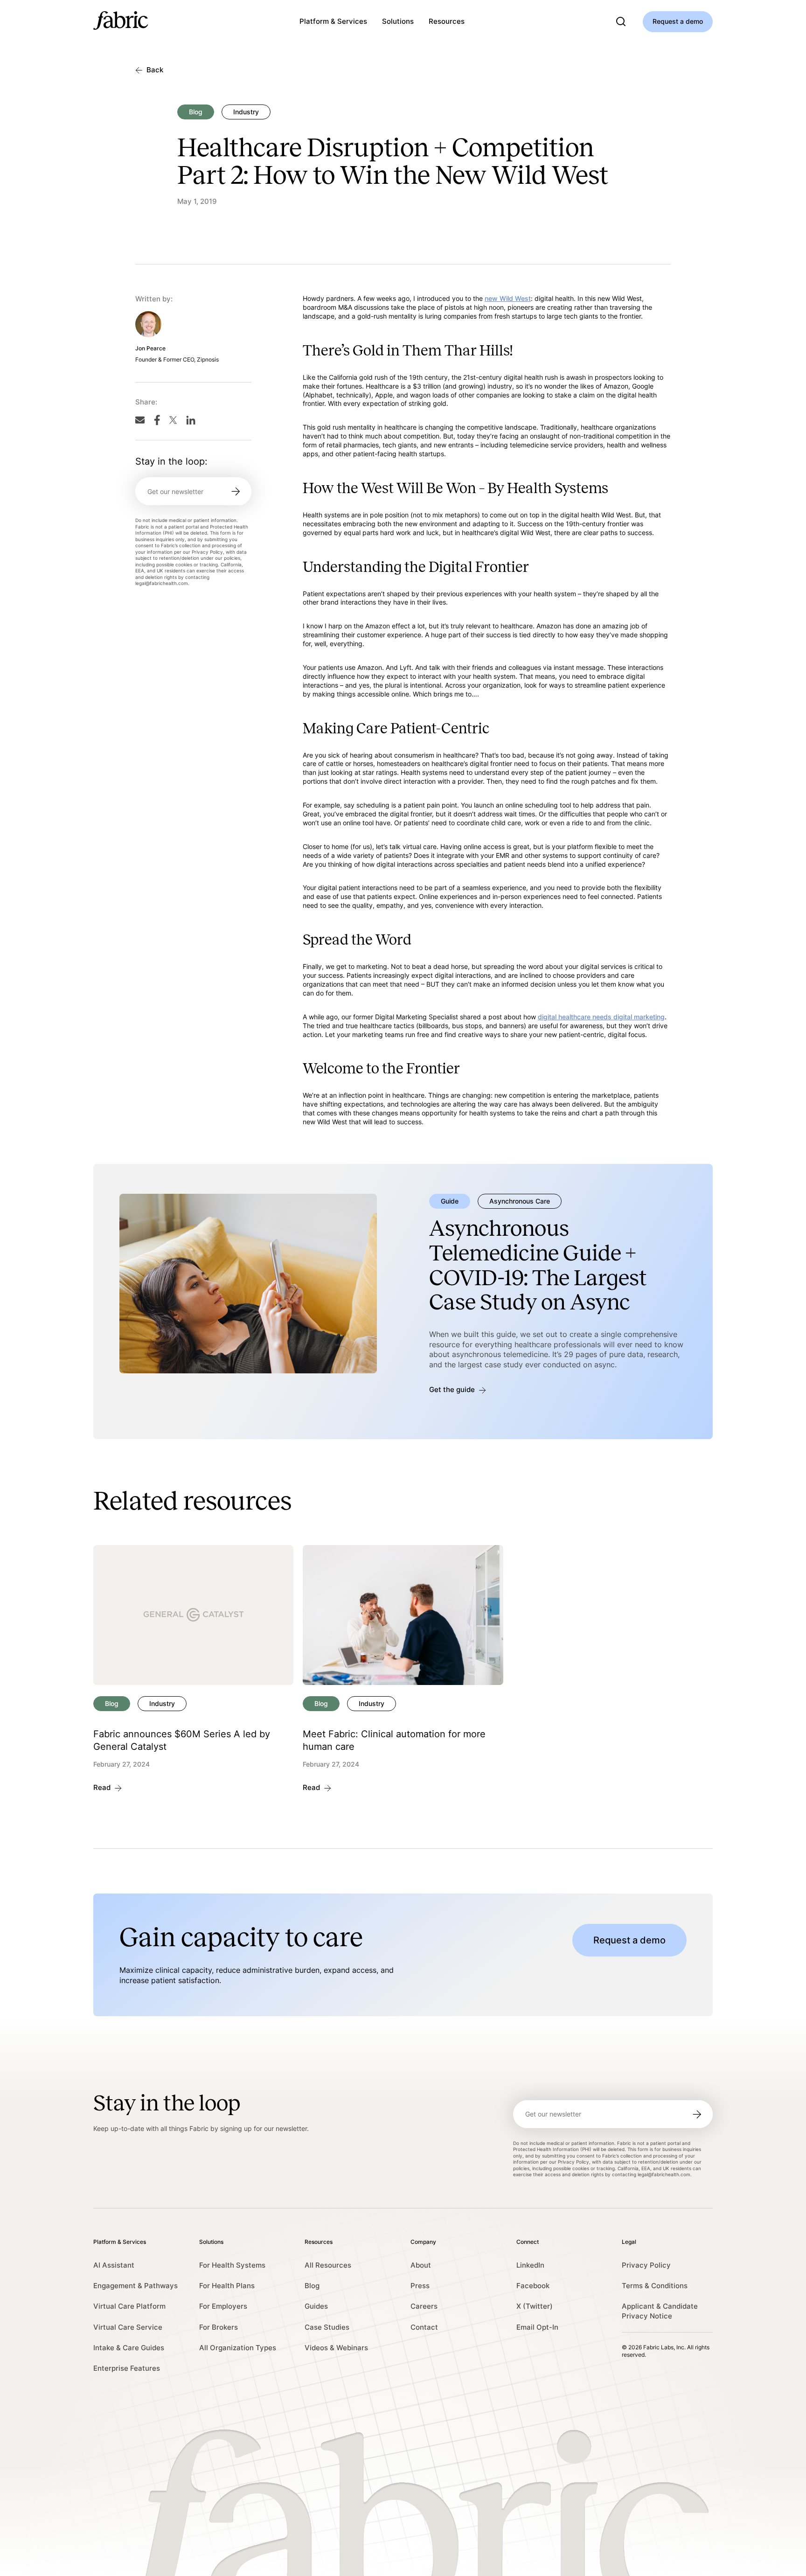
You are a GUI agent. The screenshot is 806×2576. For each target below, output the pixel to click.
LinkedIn (530, 2265)
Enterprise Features (127, 2368)
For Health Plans (227, 2286)
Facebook (533, 2286)
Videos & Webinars (336, 2348)
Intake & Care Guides (129, 2348)
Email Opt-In (537, 2327)
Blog (312, 2286)
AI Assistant (114, 2265)
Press (420, 2286)
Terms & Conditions (655, 2286)
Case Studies (327, 2327)
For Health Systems (232, 2265)
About (421, 2265)
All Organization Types (238, 2348)
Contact (424, 2327)
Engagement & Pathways (135, 2286)
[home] (121, 22)
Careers (424, 2306)
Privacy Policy (646, 2265)
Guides (316, 2306)
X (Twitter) (535, 2306)
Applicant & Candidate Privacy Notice (660, 2311)
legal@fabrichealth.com (162, 584)
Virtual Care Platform (129, 2306)
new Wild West (508, 298)
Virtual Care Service (128, 2327)
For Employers (223, 2306)
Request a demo (678, 21)
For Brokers (219, 2327)
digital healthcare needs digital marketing (601, 1017)
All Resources (328, 2265)
